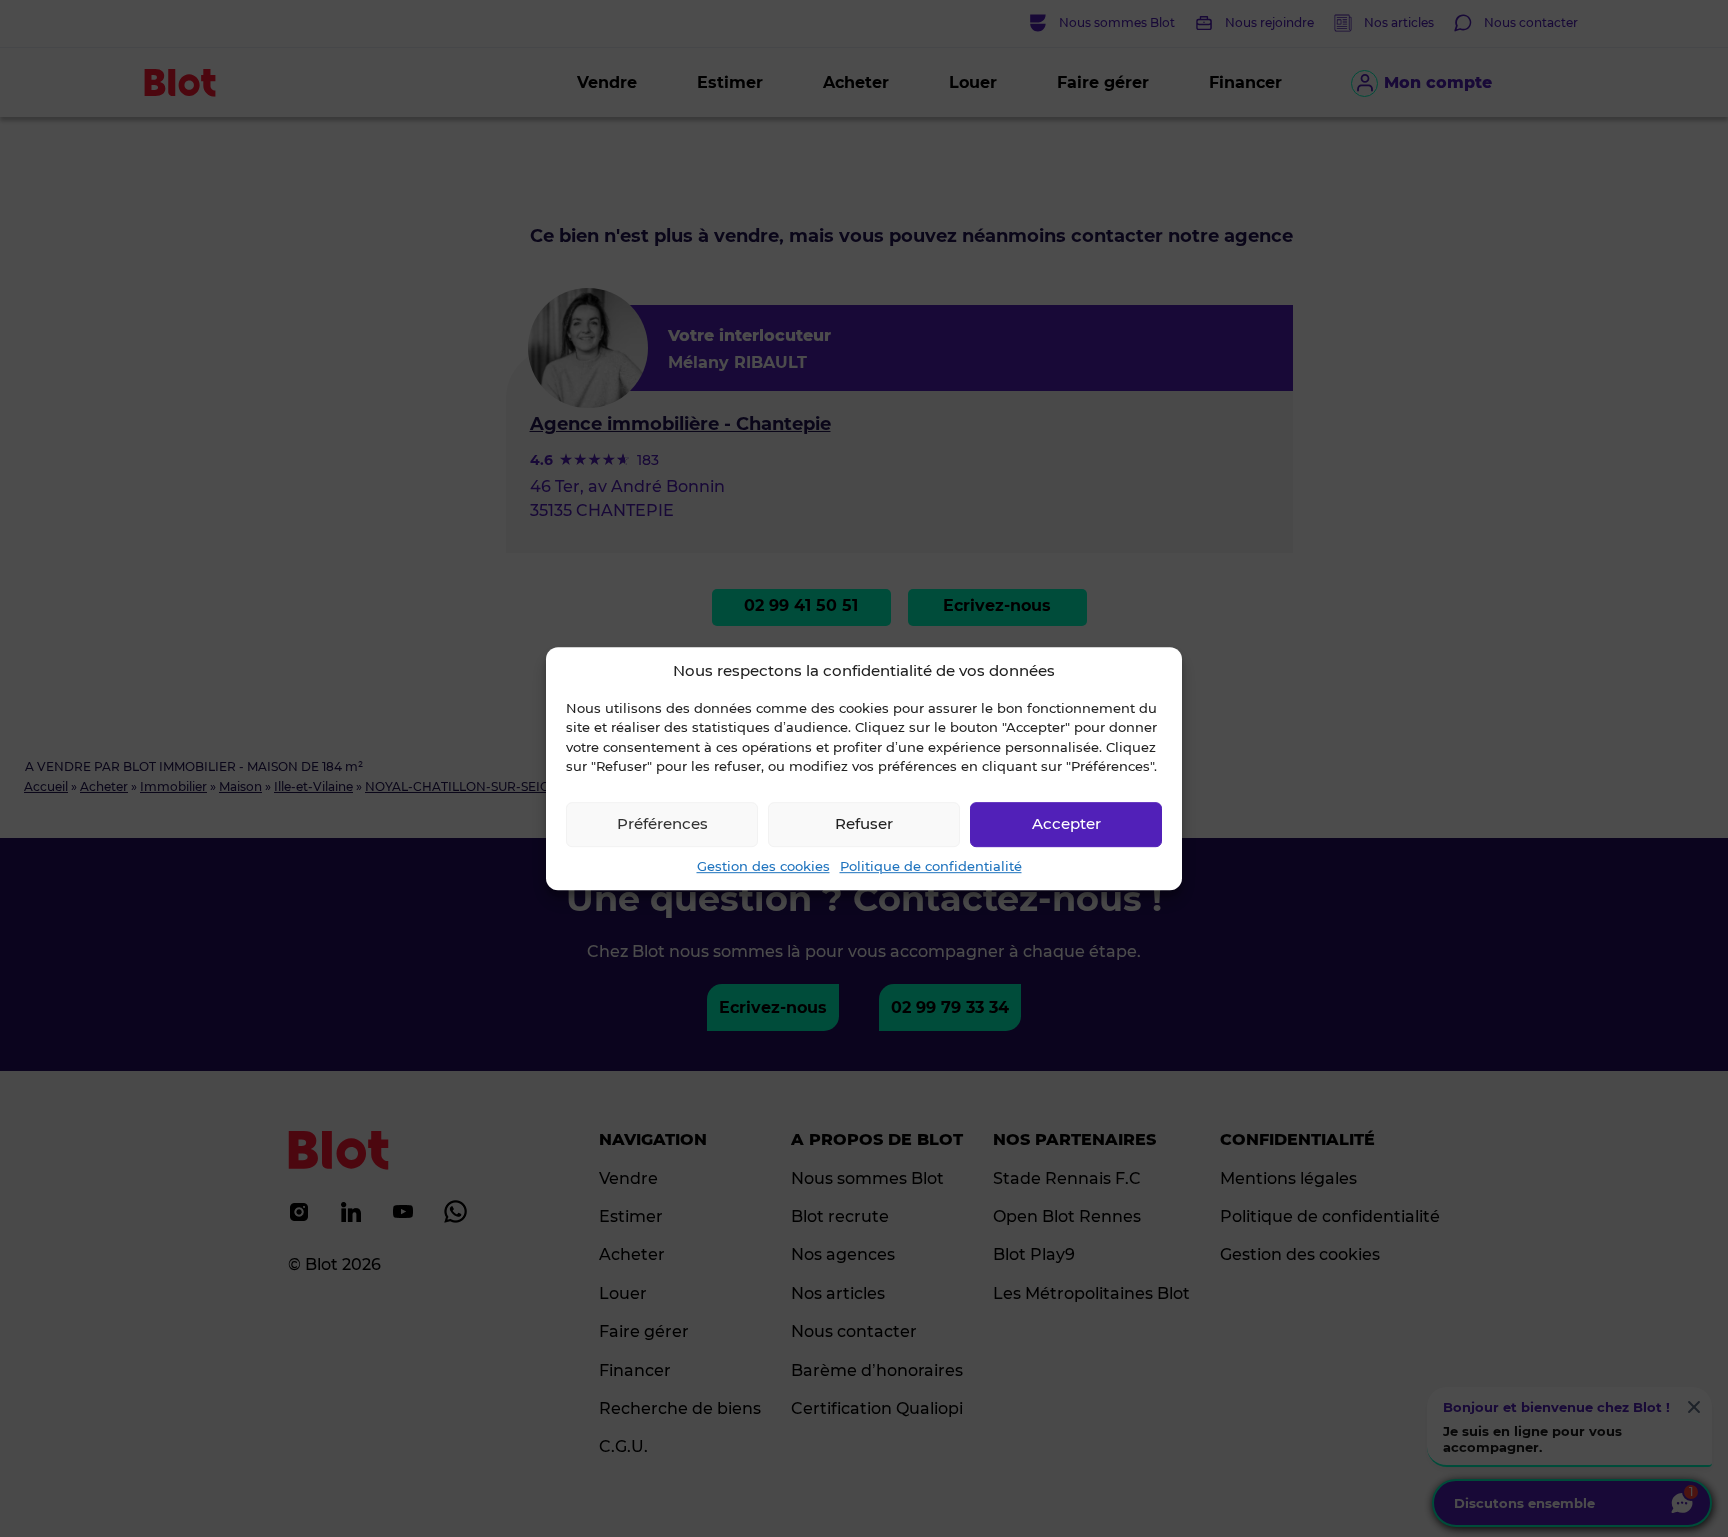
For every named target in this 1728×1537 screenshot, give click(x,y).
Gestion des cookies (763, 866)
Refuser (864, 823)
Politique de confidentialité (931, 866)
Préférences (662, 823)
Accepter (1066, 823)
